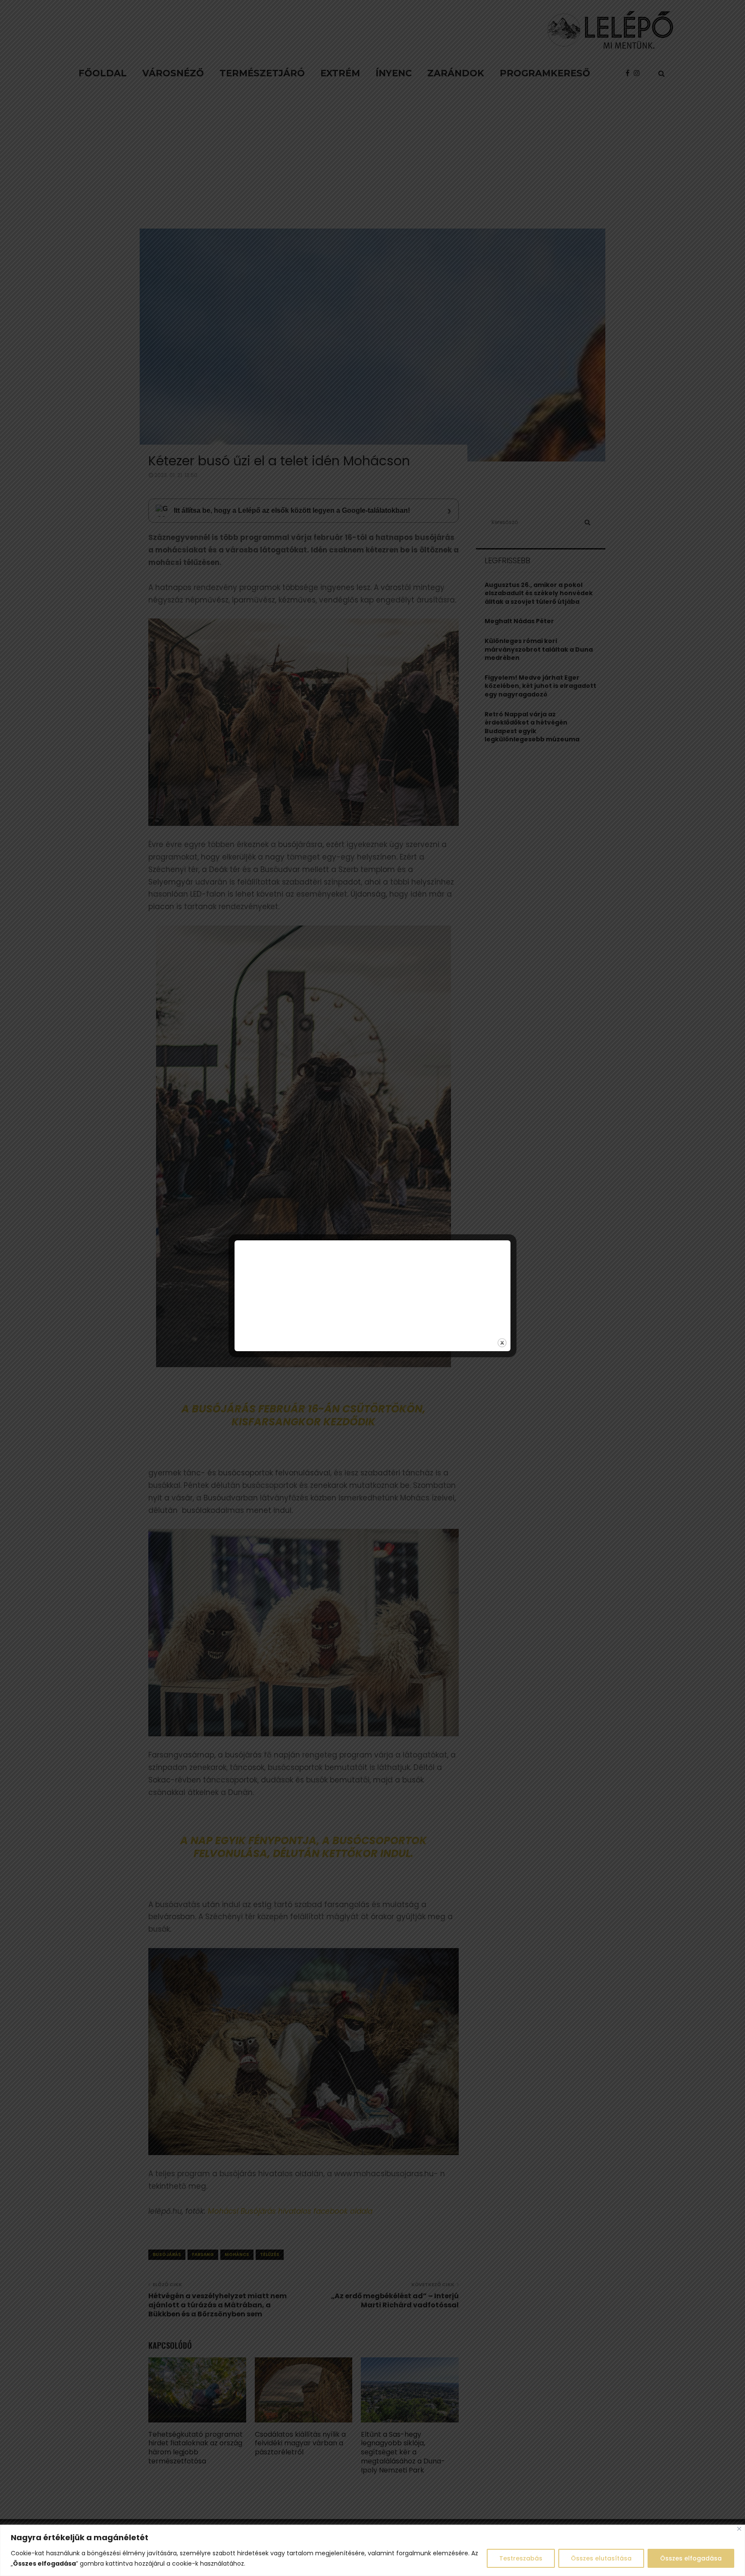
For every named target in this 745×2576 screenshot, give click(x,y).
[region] (372, 2550)
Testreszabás (521, 2558)
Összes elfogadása (691, 2558)
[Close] (739, 2529)
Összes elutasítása (601, 2558)
